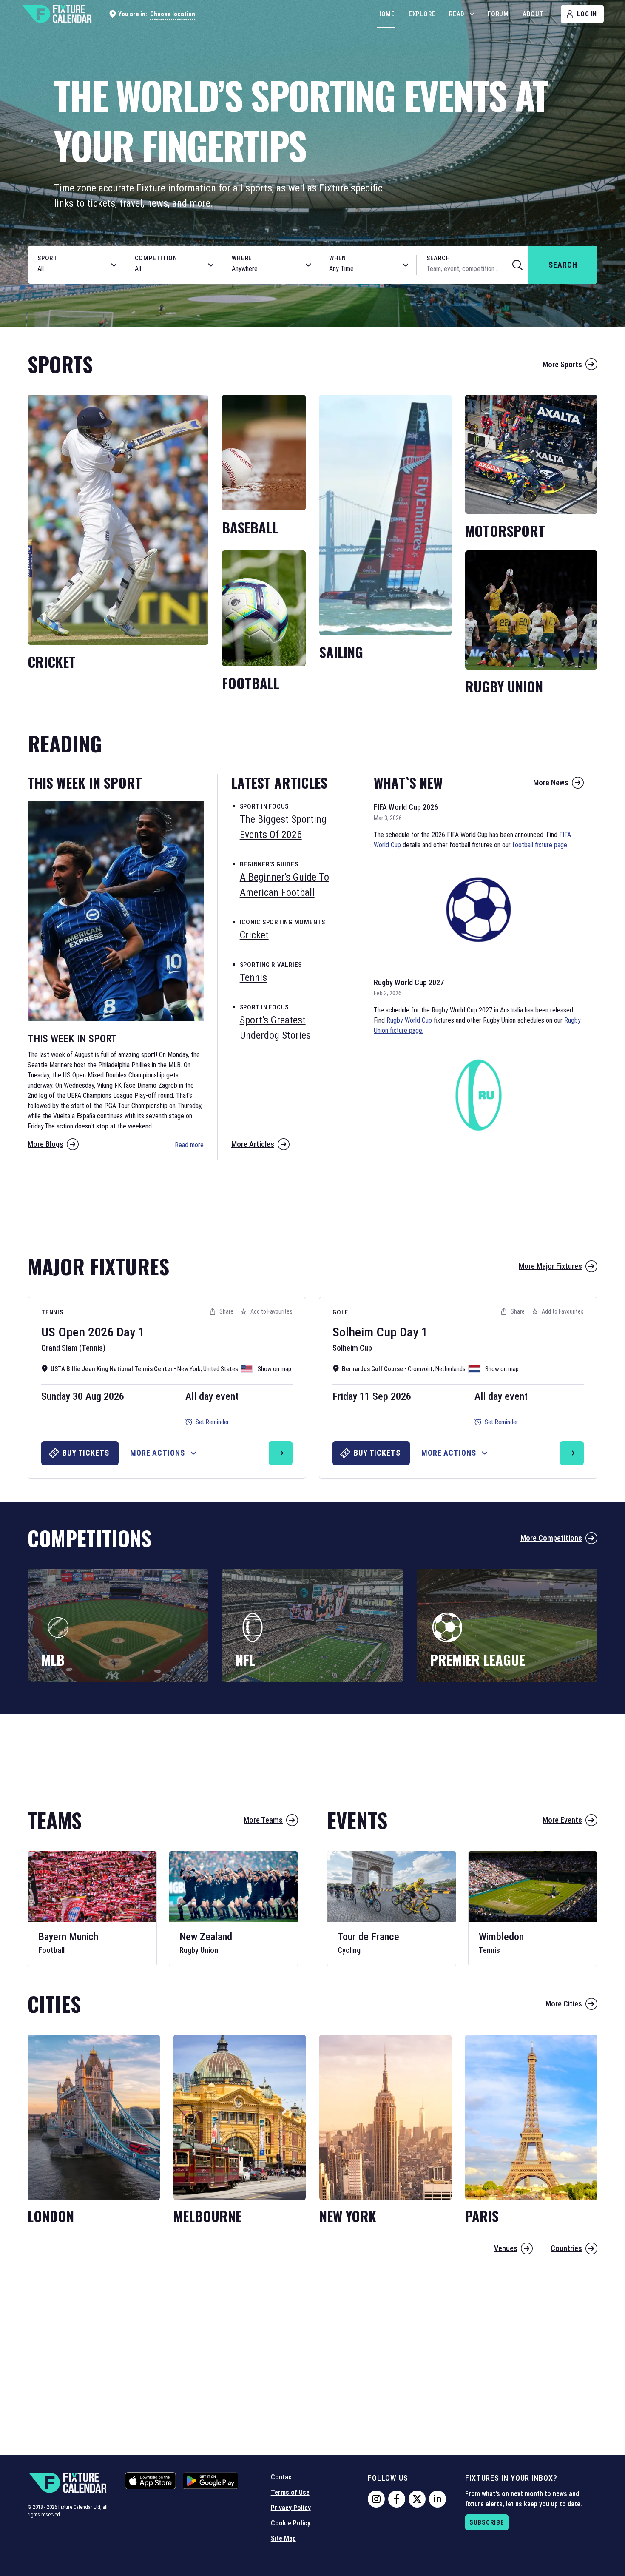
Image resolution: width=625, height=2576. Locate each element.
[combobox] (67, 269)
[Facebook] (397, 2499)
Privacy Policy (291, 2508)
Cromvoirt (420, 1369)
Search (438, 258)
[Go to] (281, 1453)
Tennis (52, 1312)
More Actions (158, 1453)
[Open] (114, 265)
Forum (498, 14)
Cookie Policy (291, 2523)
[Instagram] (376, 2499)
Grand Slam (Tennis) (73, 1348)
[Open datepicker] (406, 265)
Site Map (283, 2538)
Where (242, 258)
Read (457, 14)
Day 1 (131, 1332)
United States (221, 1369)
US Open (63, 1332)
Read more (189, 1145)
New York (189, 1369)
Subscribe (487, 2522)
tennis (253, 977)
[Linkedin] (437, 2499)
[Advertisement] (312, 1203)
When (338, 258)
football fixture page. (540, 845)
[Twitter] (417, 2499)
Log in (587, 14)
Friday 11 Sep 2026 (372, 1396)
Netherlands (450, 1369)
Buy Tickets (86, 1453)
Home (386, 14)
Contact (283, 2477)
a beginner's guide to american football (284, 885)
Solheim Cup (365, 1332)
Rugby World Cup (409, 1020)
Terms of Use (290, 2492)
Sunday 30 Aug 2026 (83, 1396)
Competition (156, 258)
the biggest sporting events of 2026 (283, 827)
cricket (254, 935)
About (533, 14)
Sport (47, 258)
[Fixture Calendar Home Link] (57, 14)
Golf (340, 1312)
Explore (422, 14)
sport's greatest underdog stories (275, 1028)
